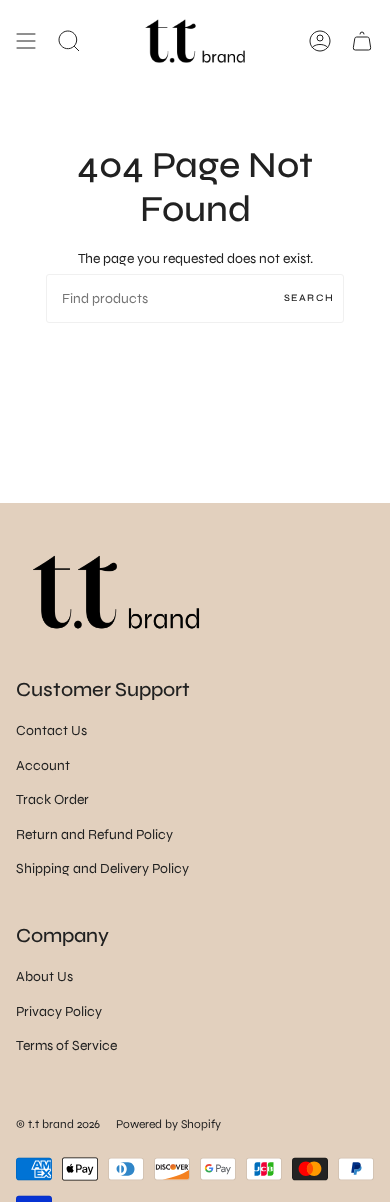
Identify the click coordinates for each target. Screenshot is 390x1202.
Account (43, 765)
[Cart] (362, 41)
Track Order (52, 799)
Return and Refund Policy (94, 834)
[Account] (320, 41)
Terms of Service (66, 1045)
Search (309, 298)
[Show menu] (26, 41)
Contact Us (51, 730)
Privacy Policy (59, 1011)
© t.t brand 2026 (58, 1124)
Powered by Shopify (168, 1124)
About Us (44, 976)
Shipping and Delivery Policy (102, 868)
